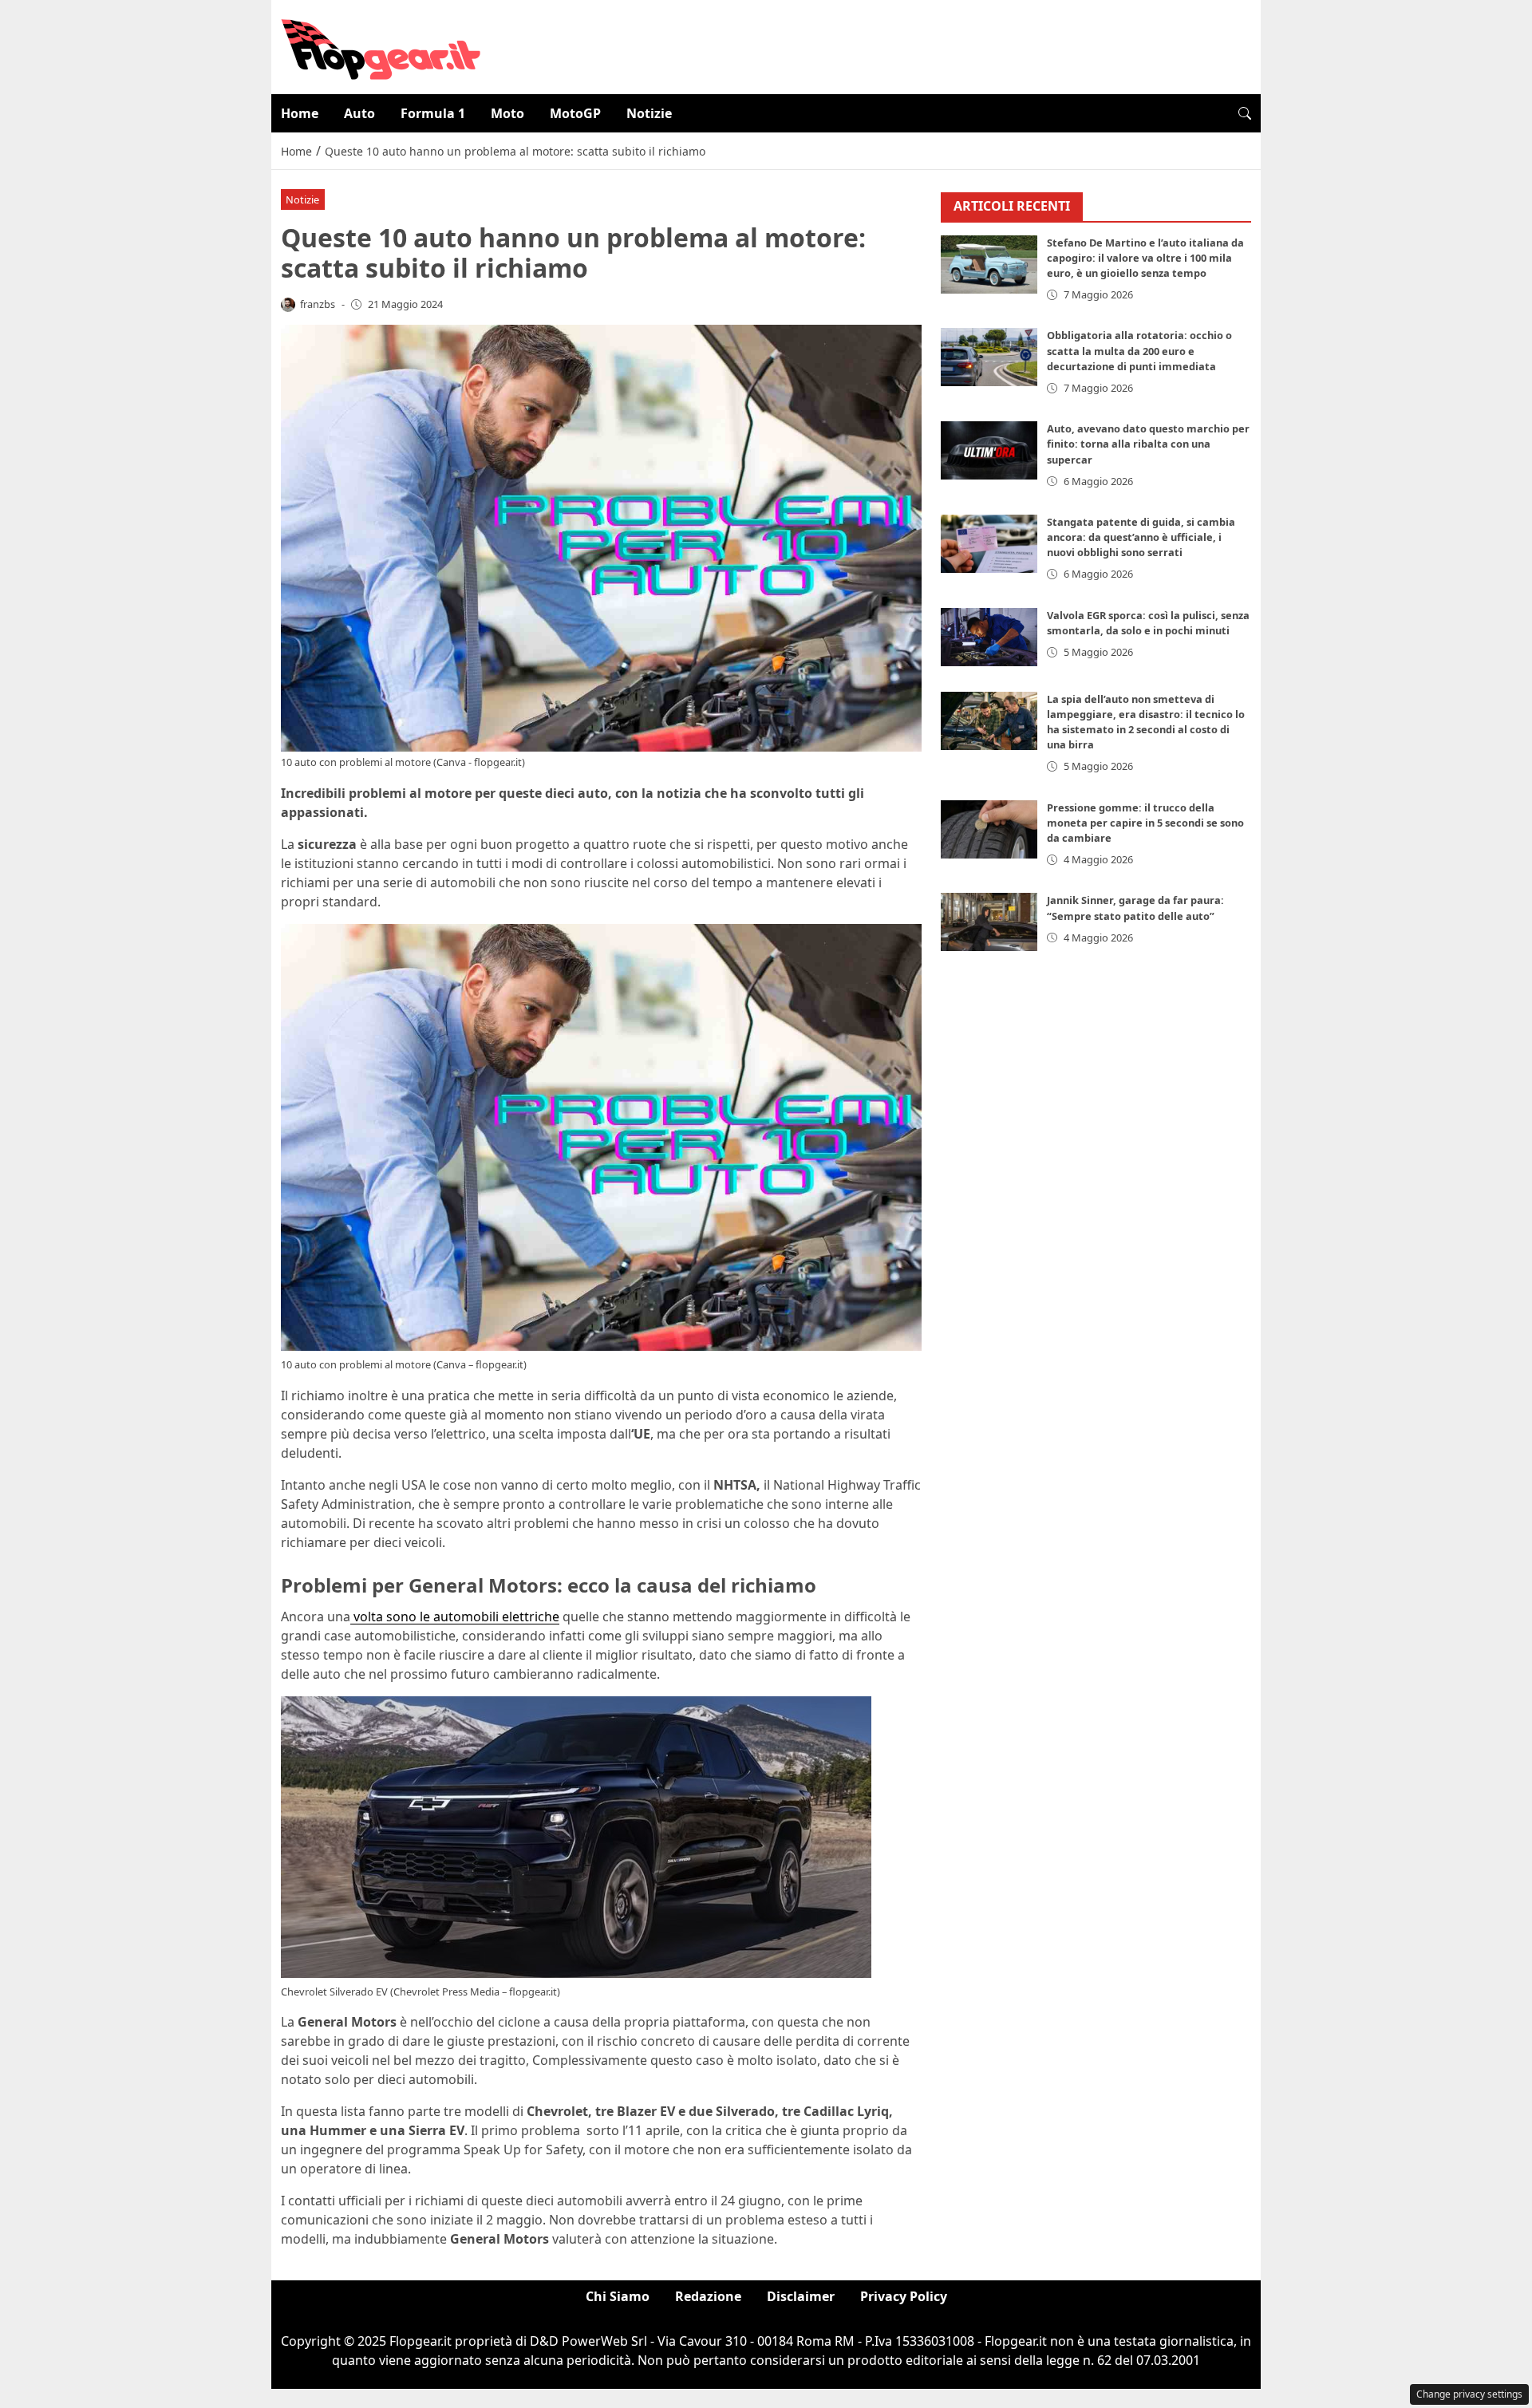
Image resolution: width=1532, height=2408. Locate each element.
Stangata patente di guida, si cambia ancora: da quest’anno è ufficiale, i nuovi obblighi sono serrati (1141, 537)
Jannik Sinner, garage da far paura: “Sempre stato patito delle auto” (1135, 908)
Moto (507, 113)
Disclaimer (801, 2296)
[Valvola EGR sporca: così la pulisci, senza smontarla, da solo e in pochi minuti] (989, 637)
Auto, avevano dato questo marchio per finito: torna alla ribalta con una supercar (1148, 444)
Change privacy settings (1469, 2394)
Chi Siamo (618, 2296)
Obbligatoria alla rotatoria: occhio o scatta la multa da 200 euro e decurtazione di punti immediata (1139, 350)
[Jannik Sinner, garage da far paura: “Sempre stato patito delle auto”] (989, 922)
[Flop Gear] (381, 45)
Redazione (708, 2296)
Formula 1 (433, 113)
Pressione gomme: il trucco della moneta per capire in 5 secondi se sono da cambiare (1145, 823)
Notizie (649, 113)
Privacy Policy (904, 2296)
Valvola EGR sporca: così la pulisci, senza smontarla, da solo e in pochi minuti (1148, 623)
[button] (1245, 113)
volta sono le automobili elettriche (455, 1617)
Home (300, 113)
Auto (359, 113)
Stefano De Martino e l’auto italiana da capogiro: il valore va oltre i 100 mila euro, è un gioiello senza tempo (1145, 258)
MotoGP (575, 113)
